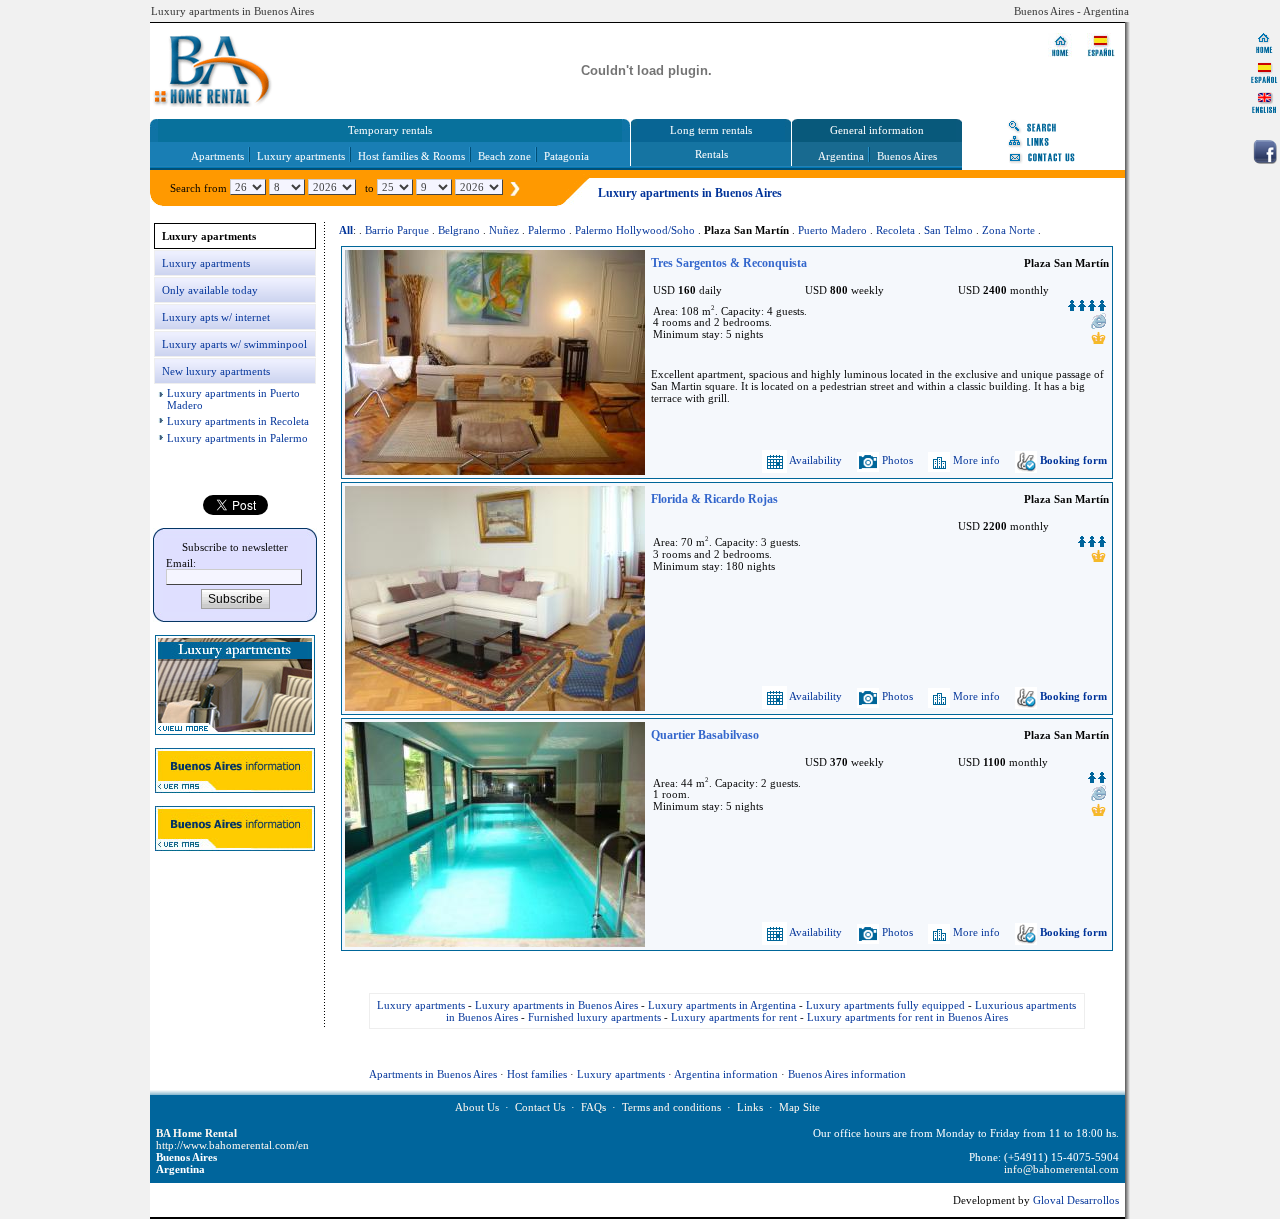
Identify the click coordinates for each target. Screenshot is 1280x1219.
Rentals (711, 154)
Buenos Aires (907, 156)
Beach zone (504, 156)
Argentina (841, 156)
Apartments (217, 156)
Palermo (547, 230)
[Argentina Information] (235, 789)
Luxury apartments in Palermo (237, 438)
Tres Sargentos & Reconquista (729, 263)
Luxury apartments (301, 156)
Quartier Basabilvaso (705, 735)
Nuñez (504, 230)
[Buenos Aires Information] (235, 847)
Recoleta (895, 230)
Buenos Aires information (847, 1074)
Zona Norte (1008, 230)
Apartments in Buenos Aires (433, 1074)
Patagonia (566, 156)
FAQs (593, 1107)
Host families (537, 1074)
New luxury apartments (216, 371)
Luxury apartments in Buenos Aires (556, 1005)
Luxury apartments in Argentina (722, 1005)
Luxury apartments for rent (734, 1017)
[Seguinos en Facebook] (1265, 152)
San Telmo (948, 230)
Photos (896, 460)
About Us (477, 1107)
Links (750, 1107)
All (346, 230)
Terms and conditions (671, 1107)
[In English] (1264, 102)
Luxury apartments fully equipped (885, 1005)
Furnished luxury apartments (594, 1017)
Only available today (210, 290)
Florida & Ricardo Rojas (714, 499)
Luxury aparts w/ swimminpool (234, 344)
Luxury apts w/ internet (216, 317)
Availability (814, 460)
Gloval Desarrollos (1076, 1200)
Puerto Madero (832, 230)
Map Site (799, 1107)
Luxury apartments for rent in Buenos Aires (907, 1017)
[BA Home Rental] (1264, 42)
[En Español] (1264, 72)
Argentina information (726, 1074)
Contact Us (540, 1107)
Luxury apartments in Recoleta (238, 421)
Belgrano (459, 230)
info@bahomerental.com (1061, 1169)
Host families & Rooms (411, 156)
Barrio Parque (397, 230)
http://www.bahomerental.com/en (232, 1145)
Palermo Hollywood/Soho (635, 230)
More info (975, 460)
